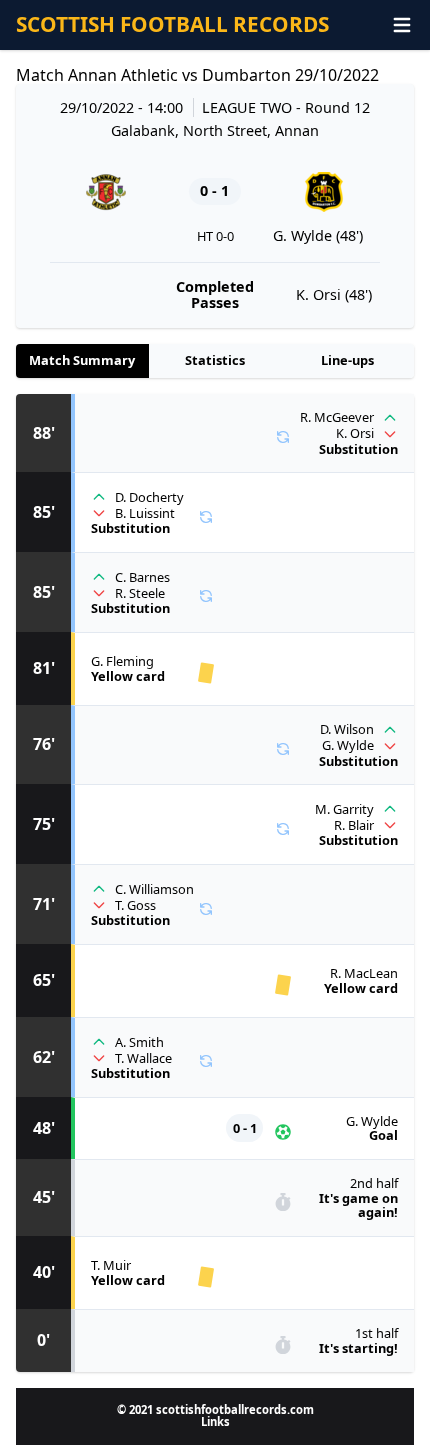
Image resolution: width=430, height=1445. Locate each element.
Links (215, 1421)
